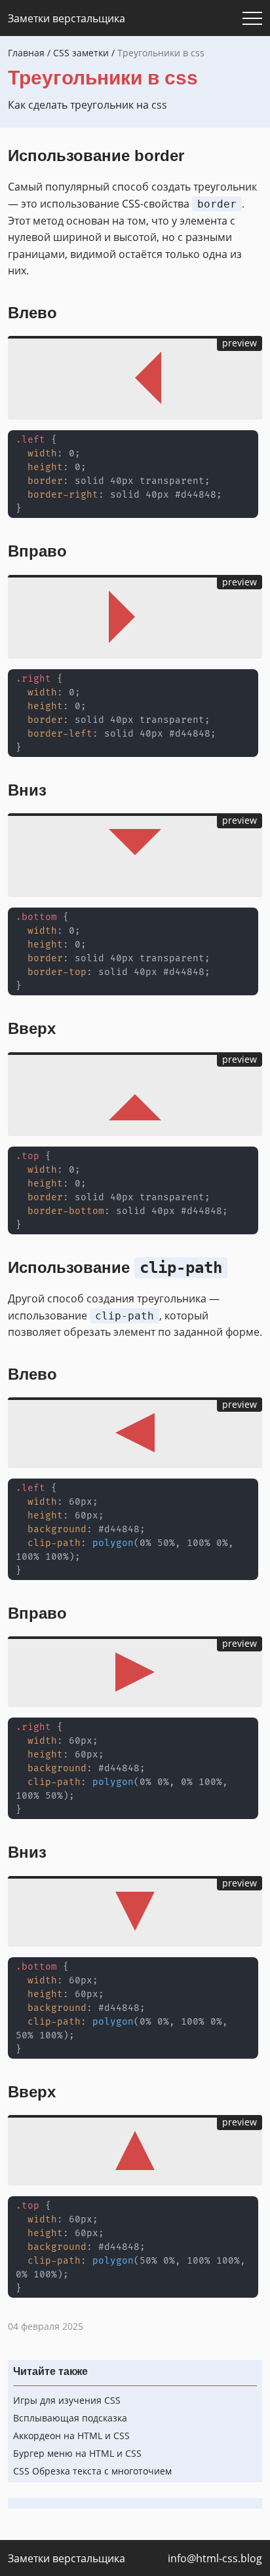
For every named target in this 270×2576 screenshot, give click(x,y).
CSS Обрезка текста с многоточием (92, 2471)
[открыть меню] (252, 18)
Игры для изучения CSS (67, 2400)
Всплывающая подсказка (70, 2418)
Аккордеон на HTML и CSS (71, 2436)
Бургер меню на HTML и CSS (77, 2453)
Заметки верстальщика (67, 18)
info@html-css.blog (215, 2558)
